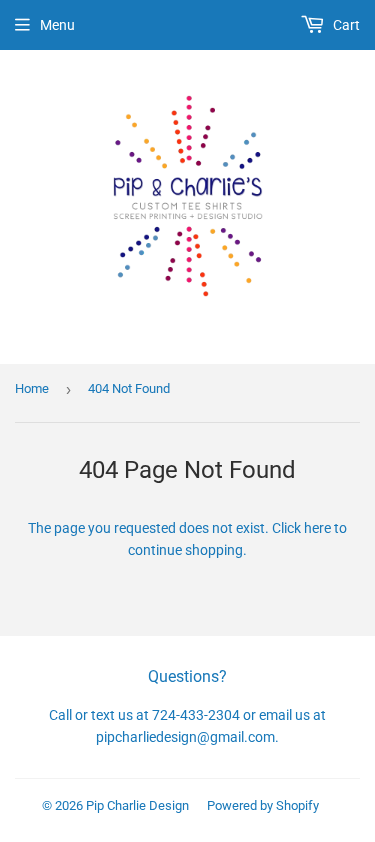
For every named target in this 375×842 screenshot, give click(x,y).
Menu (57, 25)
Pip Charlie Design (137, 805)
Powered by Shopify (263, 805)
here (317, 528)
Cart (345, 25)
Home (32, 388)
